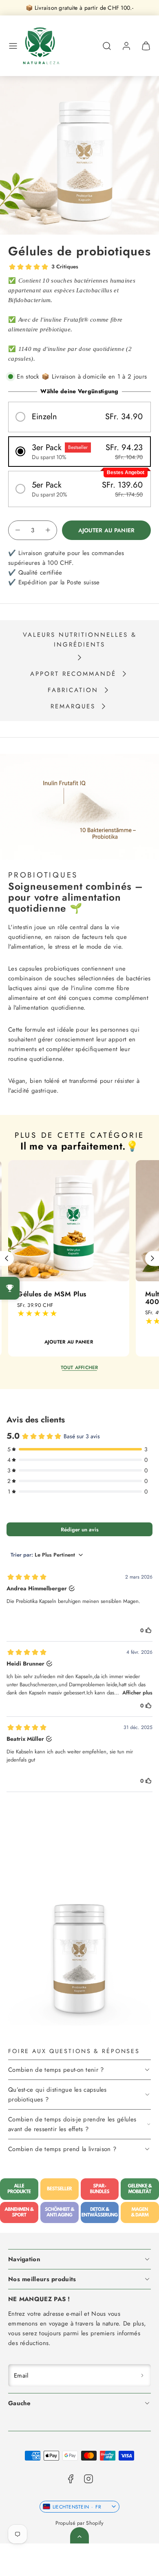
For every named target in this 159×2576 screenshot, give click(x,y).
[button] (13, 46)
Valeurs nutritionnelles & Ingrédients (80, 640)
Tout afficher (79, 1367)
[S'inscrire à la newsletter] (142, 2375)
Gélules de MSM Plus (52, 1294)
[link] (126, 46)
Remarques (73, 706)
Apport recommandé (73, 674)
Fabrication (73, 690)
